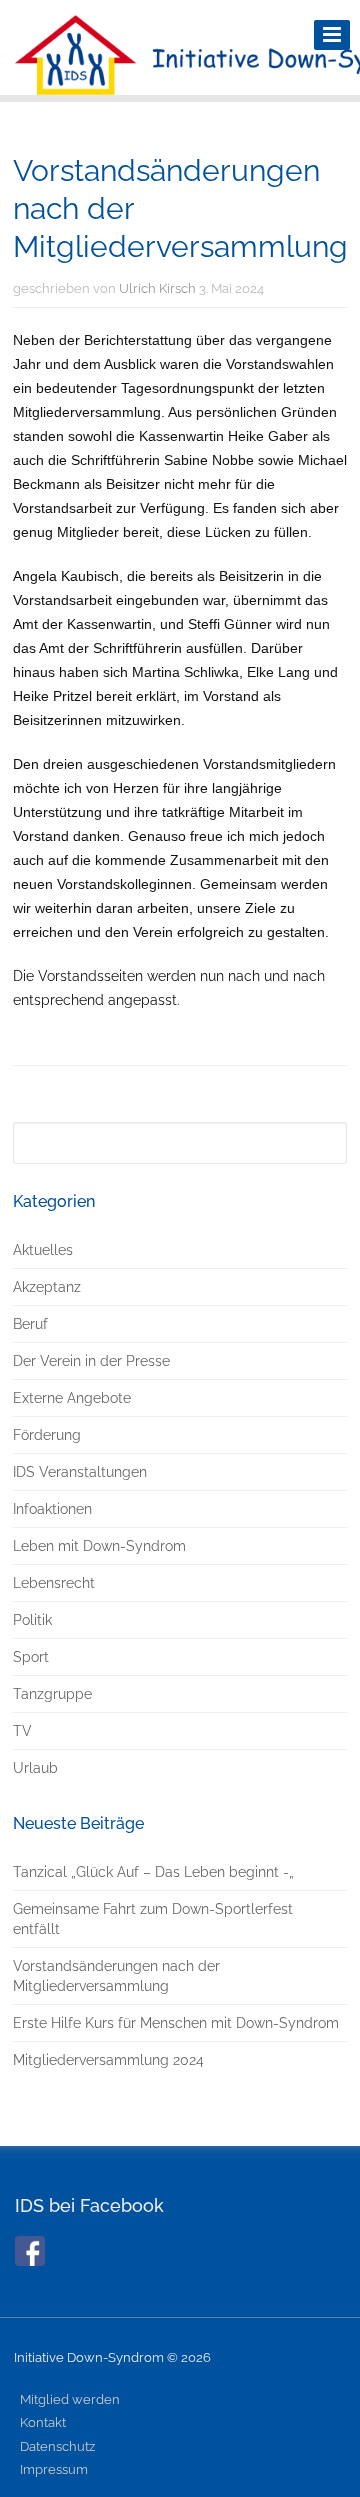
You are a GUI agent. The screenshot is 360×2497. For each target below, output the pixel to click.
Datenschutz (57, 2446)
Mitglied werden (70, 2399)
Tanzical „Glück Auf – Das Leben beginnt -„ (153, 1872)
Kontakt (43, 2422)
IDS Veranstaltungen (80, 1472)
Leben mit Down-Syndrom (99, 1546)
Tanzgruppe (52, 1694)
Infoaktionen (52, 1509)
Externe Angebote (72, 1398)
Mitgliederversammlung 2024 (108, 2060)
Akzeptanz (47, 1287)
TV (22, 1731)
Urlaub (35, 1768)
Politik (32, 1620)
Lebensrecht (54, 1583)
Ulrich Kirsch (157, 288)
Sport (31, 1657)
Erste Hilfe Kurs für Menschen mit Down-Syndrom (176, 2023)
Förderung (47, 1435)
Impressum (54, 2469)
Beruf (30, 1324)
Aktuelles (43, 1250)
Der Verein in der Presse (91, 1361)
